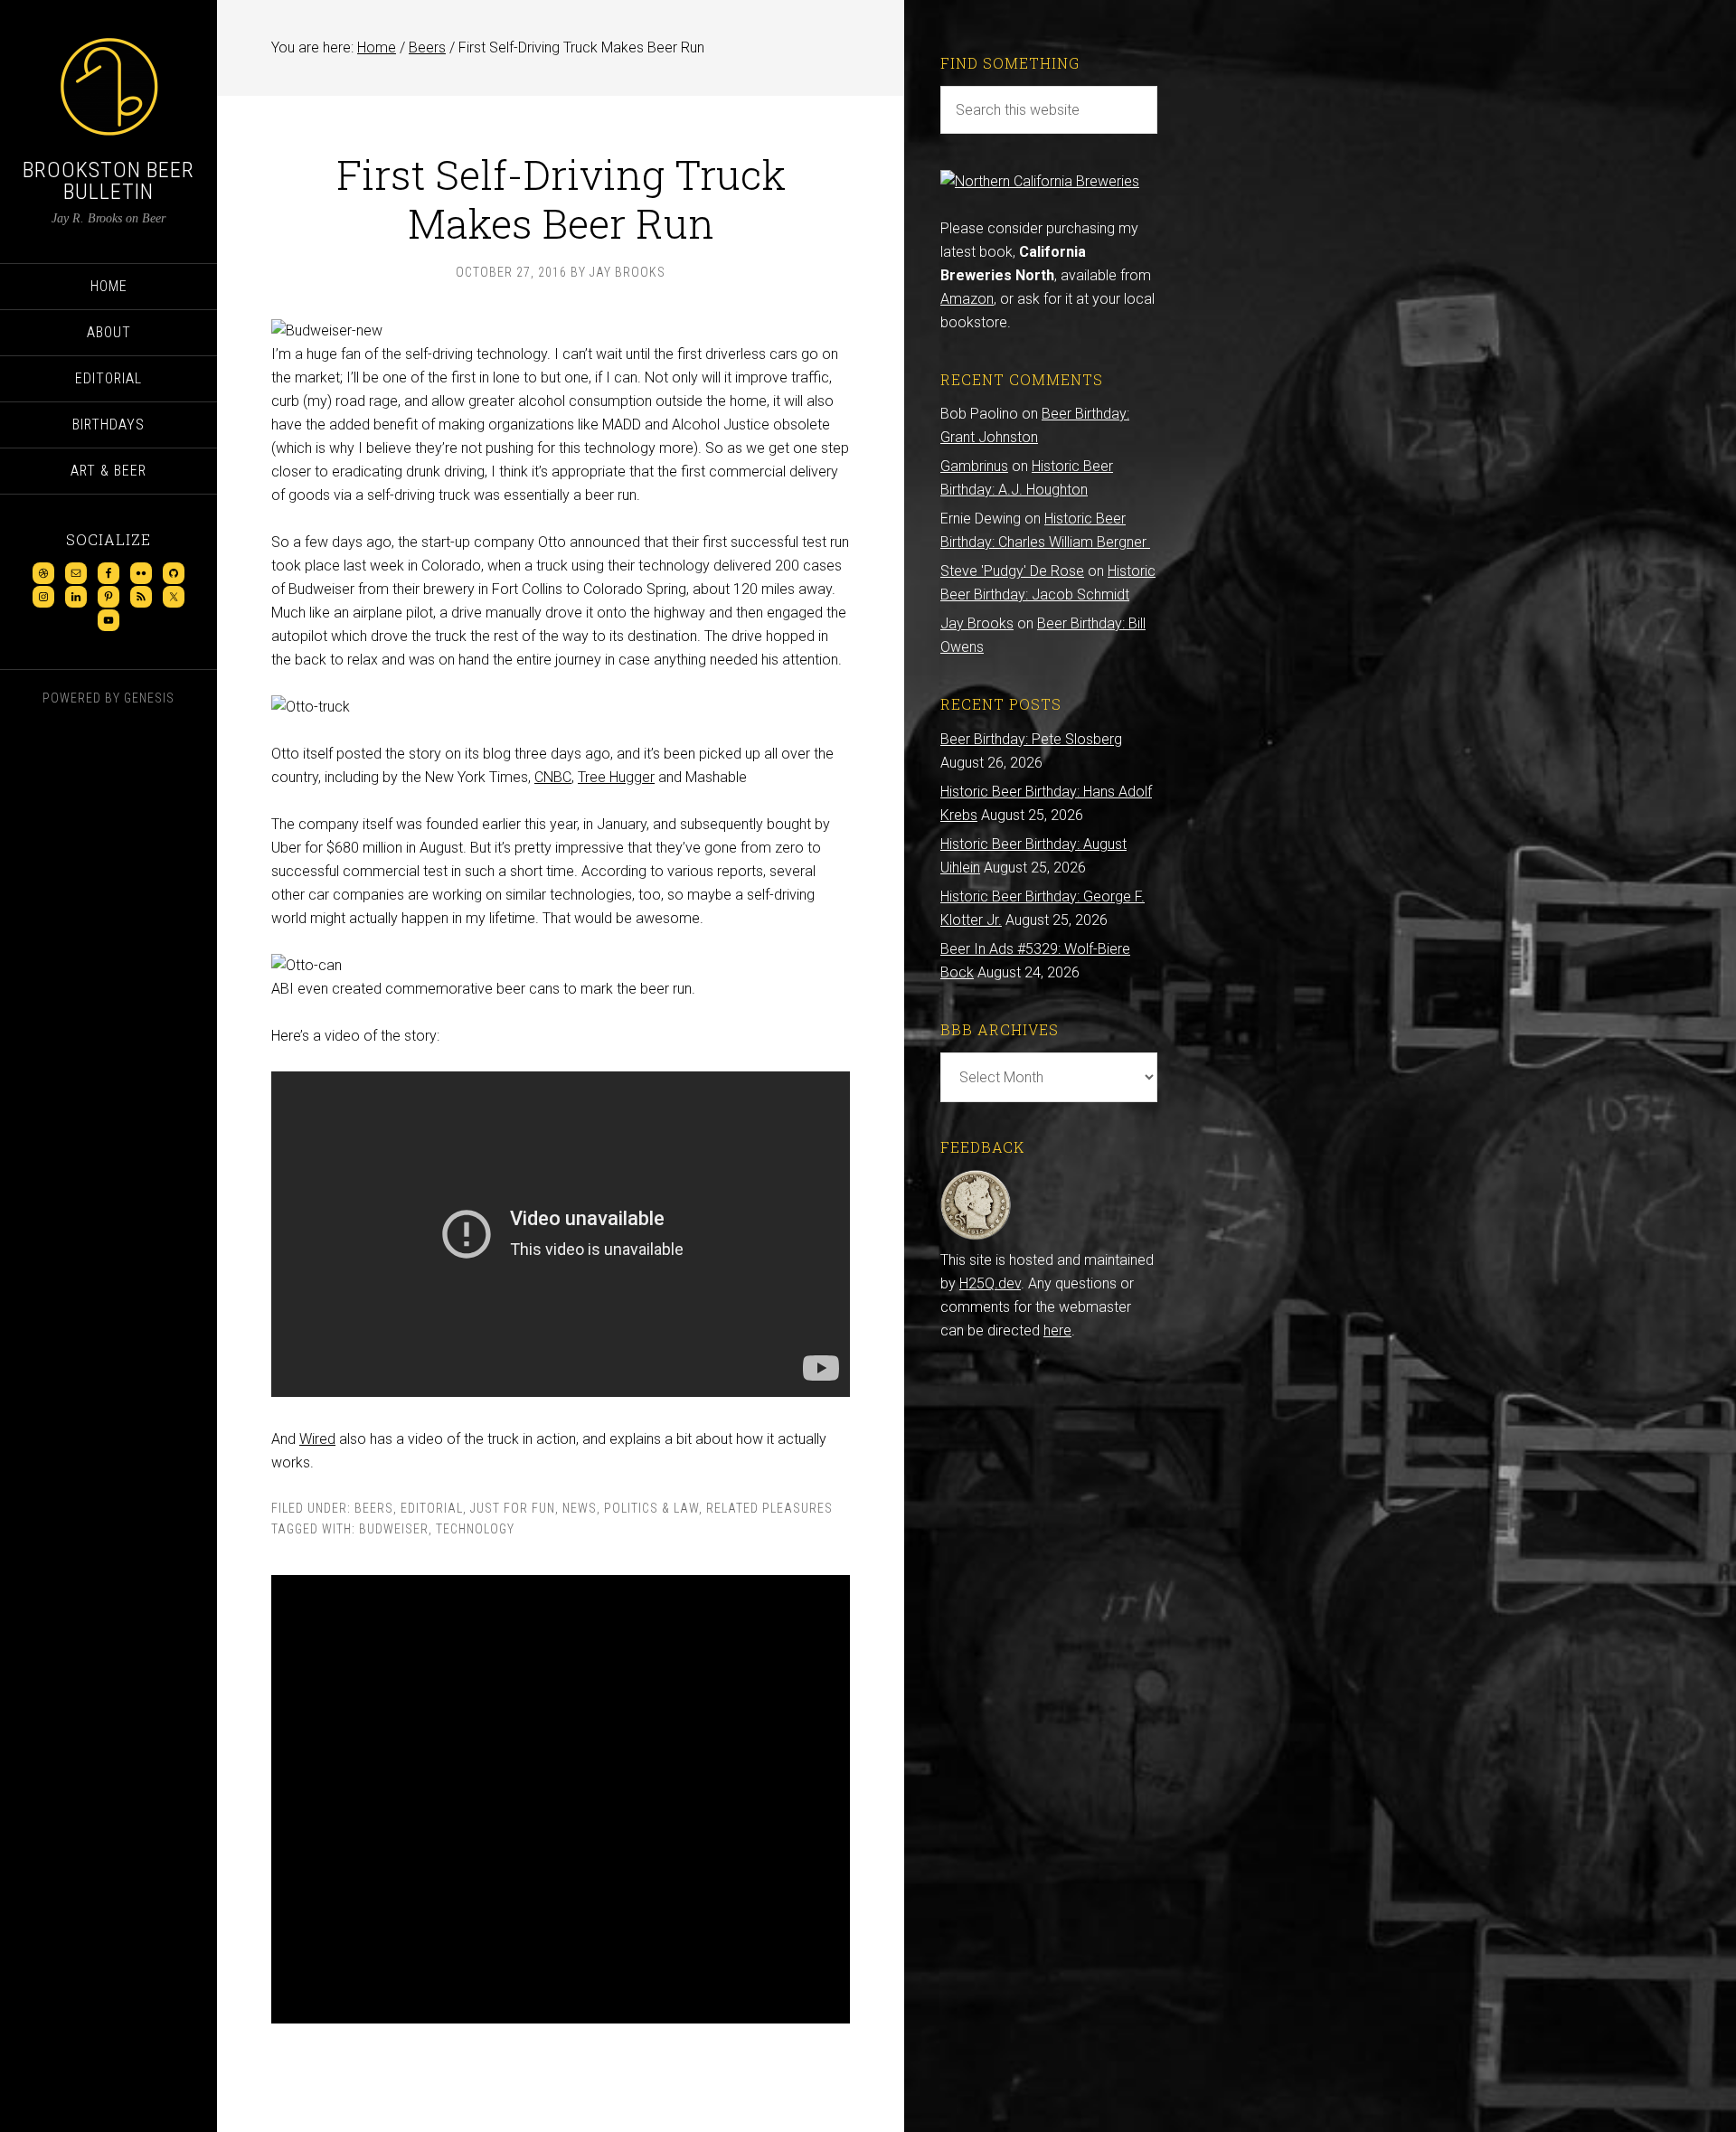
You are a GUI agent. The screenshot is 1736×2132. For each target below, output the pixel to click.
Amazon (967, 299)
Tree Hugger (616, 777)
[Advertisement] (561, 1799)
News (580, 1508)
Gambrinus (974, 466)
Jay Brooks (977, 623)
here (1057, 1330)
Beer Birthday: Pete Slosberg (1031, 739)
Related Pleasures (769, 1508)
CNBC (553, 777)
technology (475, 1529)
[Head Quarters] (976, 1236)
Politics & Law (651, 1508)
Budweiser (394, 1529)
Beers (374, 1508)
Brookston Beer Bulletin (108, 181)
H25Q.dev (990, 1283)
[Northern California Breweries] (1040, 181)
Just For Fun (513, 1508)
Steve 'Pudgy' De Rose (1012, 571)
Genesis (149, 698)
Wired (317, 1439)
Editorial (432, 1508)
